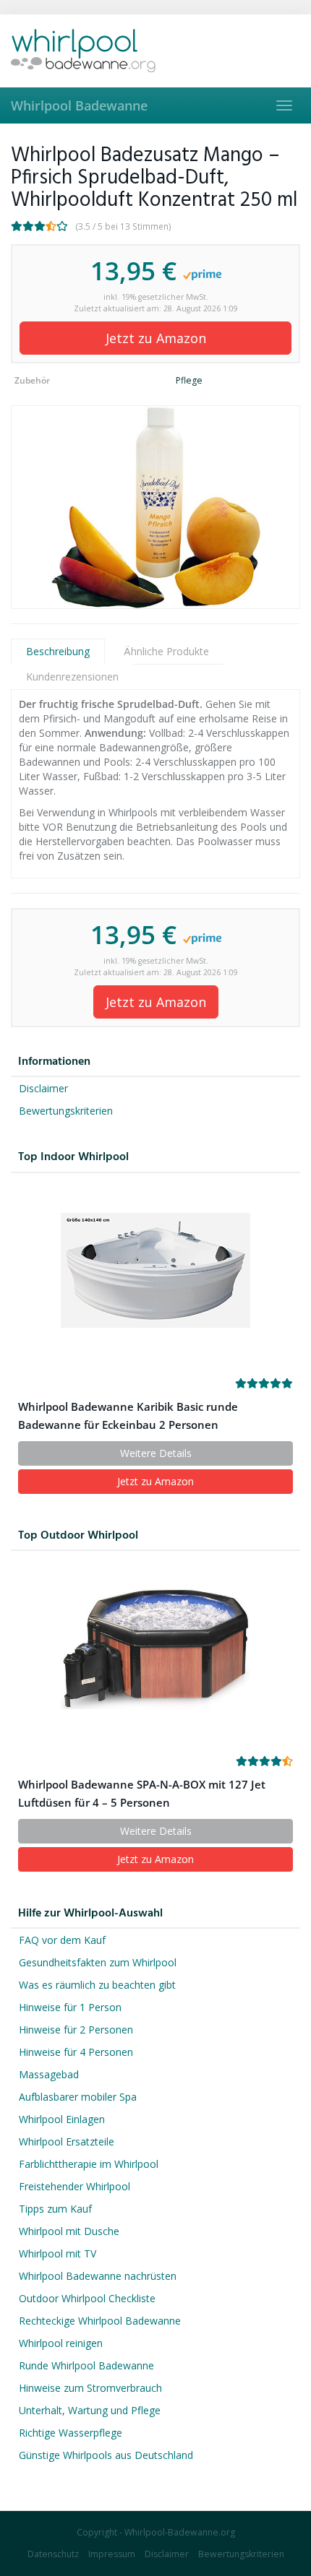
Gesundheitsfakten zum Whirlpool (98, 1962)
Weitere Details (156, 1453)
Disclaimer (43, 1088)
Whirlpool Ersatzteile (67, 2141)
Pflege (189, 380)
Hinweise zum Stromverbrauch (90, 2388)
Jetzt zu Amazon (156, 338)
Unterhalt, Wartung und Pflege (90, 2410)
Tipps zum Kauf (55, 2209)
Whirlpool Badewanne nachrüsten (98, 2276)
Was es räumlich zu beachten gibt (97, 1985)
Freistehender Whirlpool (74, 2186)
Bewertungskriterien (66, 1111)
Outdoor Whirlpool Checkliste (87, 2298)
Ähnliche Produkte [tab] (166, 651)
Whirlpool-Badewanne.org (180, 2532)
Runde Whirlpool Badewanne (86, 2365)
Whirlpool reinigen (61, 2343)
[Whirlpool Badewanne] (155, 51)
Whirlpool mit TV (57, 2253)
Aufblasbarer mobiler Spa (78, 2097)
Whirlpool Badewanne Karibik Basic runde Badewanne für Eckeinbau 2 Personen (128, 1416)
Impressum (112, 2554)
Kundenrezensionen (72, 677)
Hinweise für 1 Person (70, 2007)
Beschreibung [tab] (58, 651)
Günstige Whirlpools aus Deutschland (106, 2455)
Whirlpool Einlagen (62, 2119)
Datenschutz (53, 2554)
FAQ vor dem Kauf (62, 1940)
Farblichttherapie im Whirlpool (89, 2164)
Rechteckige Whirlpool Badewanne (100, 2321)
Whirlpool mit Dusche (69, 2231)
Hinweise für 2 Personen (76, 2030)
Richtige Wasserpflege (71, 2433)
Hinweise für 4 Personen (76, 2052)
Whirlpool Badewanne (79, 105)
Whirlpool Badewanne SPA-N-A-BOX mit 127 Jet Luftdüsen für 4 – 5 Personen (142, 1794)
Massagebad (49, 2074)
